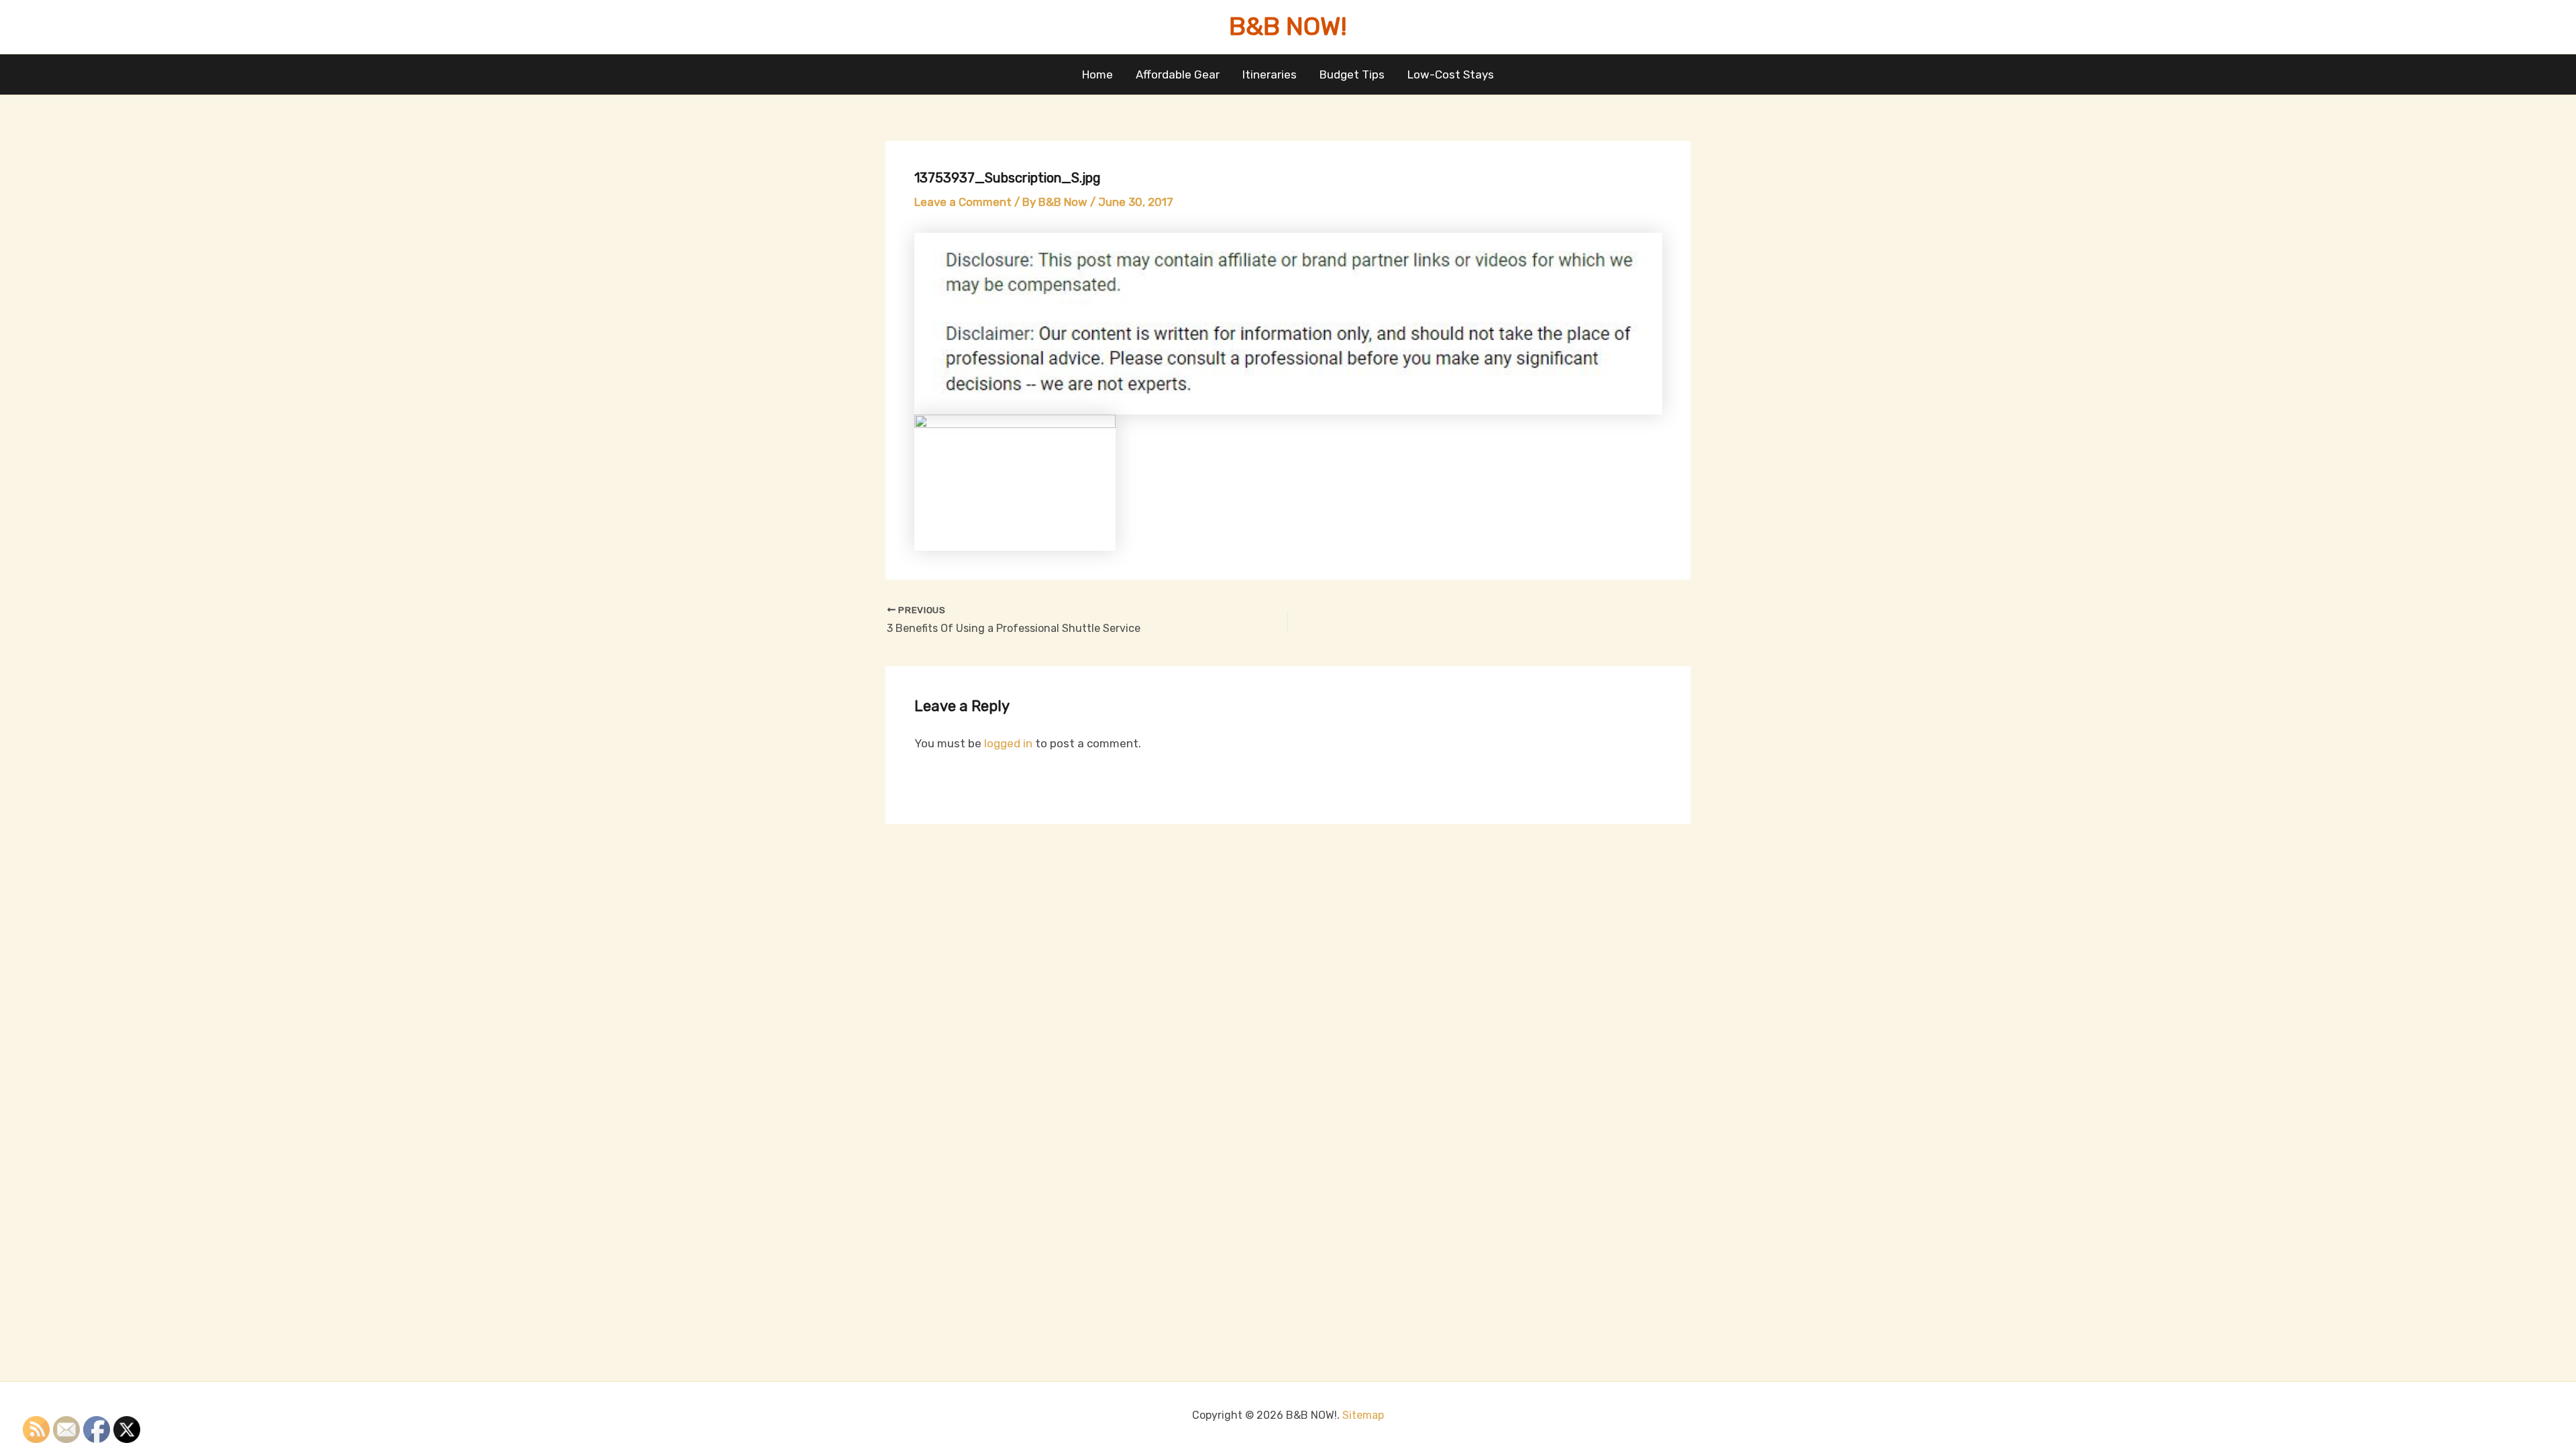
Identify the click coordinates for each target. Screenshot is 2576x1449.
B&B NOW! (1288, 26)
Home (1097, 74)
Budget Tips (1352, 74)
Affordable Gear (1178, 74)
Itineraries (1270, 74)
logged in (1008, 743)
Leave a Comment (963, 202)
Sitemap (1363, 1415)
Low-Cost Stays (1451, 74)
